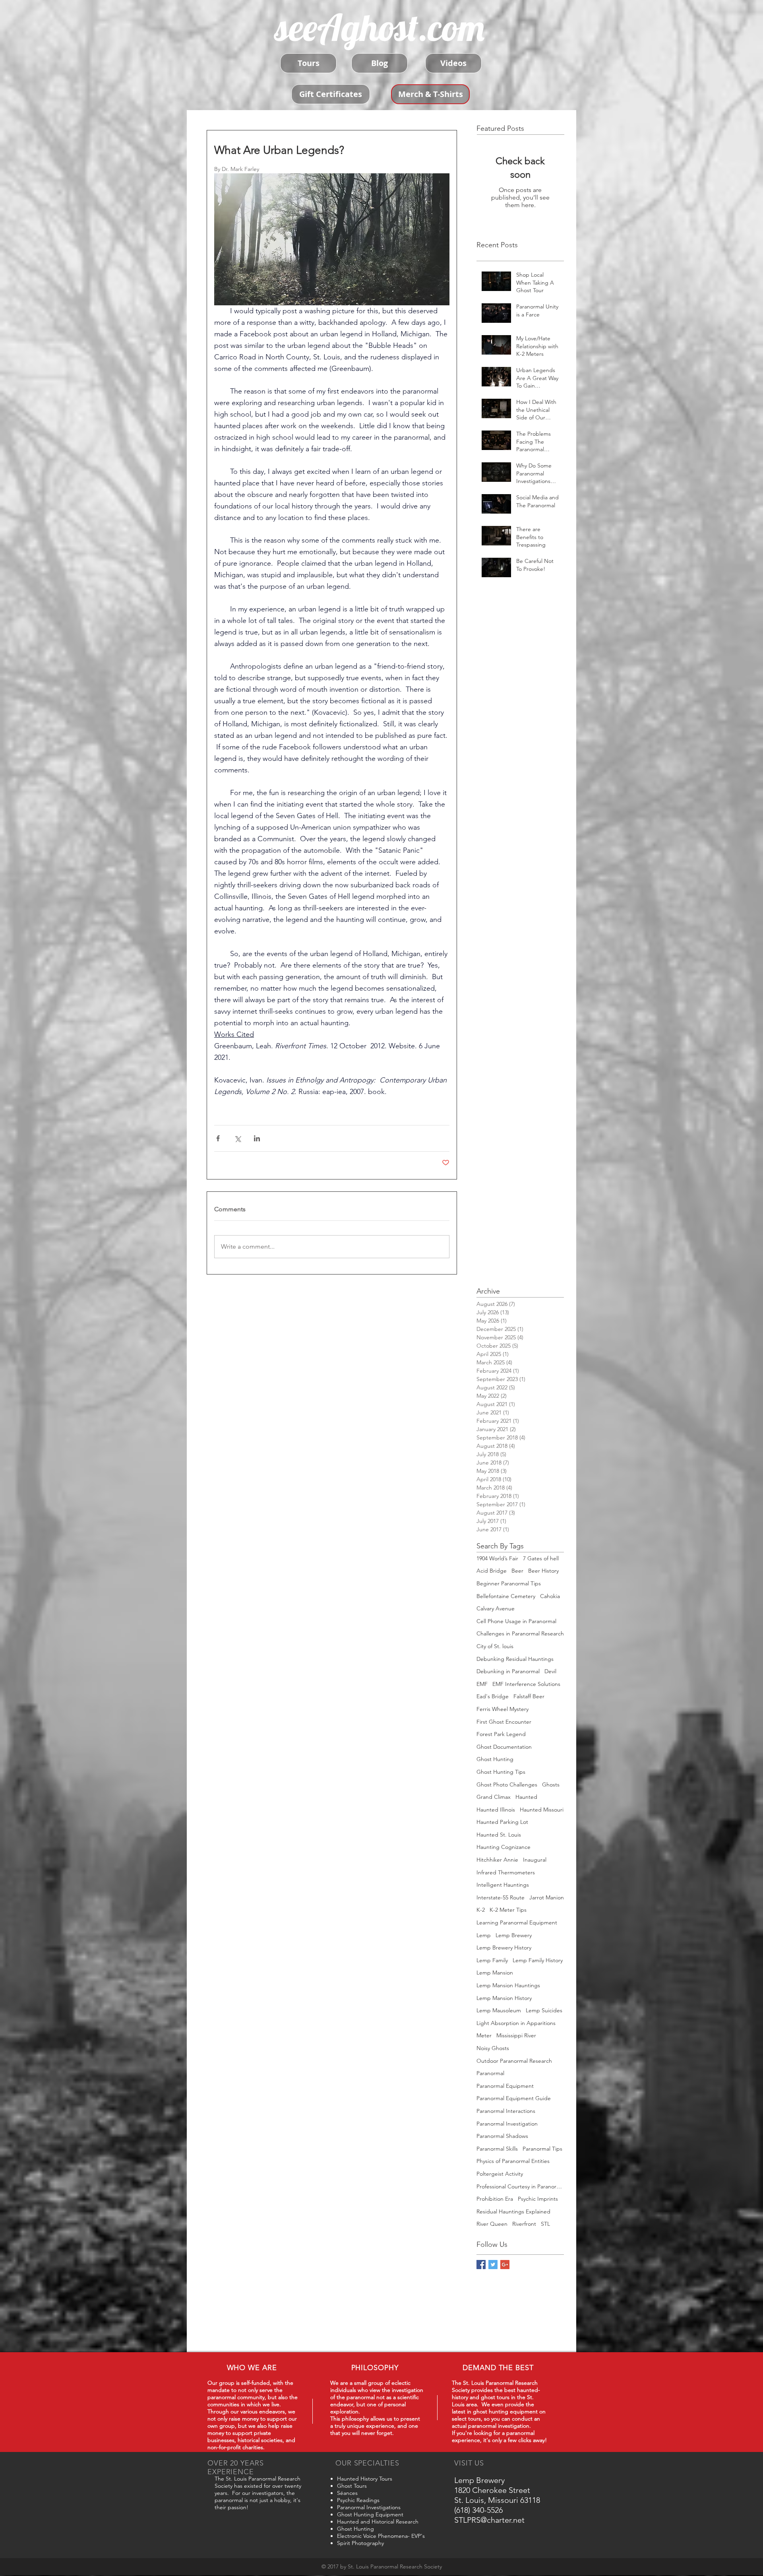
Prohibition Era (495, 2199)
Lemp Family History (538, 1960)
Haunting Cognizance (504, 1847)
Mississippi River (516, 2035)
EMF (482, 1684)
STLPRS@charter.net (489, 2520)
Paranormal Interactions (506, 2111)
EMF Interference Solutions (526, 1684)
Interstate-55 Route (501, 1897)
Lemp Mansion (495, 1973)
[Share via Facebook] (218, 1138)
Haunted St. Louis (499, 1835)
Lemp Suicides (544, 2010)
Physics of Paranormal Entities (513, 2161)
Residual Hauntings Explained (513, 2211)
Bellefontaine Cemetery (506, 1596)
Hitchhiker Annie (497, 1860)
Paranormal (490, 2073)
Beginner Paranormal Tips (509, 1583)
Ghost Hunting (495, 1759)
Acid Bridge (492, 1571)
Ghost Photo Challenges (507, 1785)
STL (545, 2224)
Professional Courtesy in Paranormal (520, 2186)
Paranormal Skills (497, 2149)
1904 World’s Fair (497, 1558)
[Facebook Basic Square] (481, 2265)
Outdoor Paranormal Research (514, 2061)
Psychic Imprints (538, 2199)
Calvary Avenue (496, 1608)
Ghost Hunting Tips (501, 1772)
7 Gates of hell (541, 1558)
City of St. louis (495, 1646)
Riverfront (524, 2224)
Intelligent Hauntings (503, 1885)
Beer (517, 1571)
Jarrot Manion (547, 1897)
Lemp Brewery (514, 1935)
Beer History (543, 1571)
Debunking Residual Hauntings (515, 1659)
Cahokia (550, 1596)
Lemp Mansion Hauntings (508, 1985)
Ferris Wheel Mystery (503, 1709)
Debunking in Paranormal (508, 1671)
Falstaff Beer (529, 1696)
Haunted (526, 1797)
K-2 (481, 1910)
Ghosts (551, 1785)
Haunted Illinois (496, 1810)
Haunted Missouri (542, 1810)
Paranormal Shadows (502, 2136)
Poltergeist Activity (500, 2174)
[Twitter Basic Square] (493, 2265)
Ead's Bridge (493, 1696)
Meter (484, 2035)
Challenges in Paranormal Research (520, 1633)
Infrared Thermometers (506, 1872)
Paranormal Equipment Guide (514, 2098)
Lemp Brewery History (504, 1948)
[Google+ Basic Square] (505, 2265)
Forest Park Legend (501, 1734)
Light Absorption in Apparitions (516, 2023)
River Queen (492, 2224)
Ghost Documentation (504, 1747)
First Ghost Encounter (504, 1722)
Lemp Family (492, 1960)
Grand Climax (494, 1797)
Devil (550, 1671)
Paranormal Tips (542, 2149)
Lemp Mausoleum (499, 2010)
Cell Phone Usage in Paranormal (516, 1621)
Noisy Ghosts (493, 2048)
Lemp (484, 1935)
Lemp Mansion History (504, 1998)
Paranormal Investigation (507, 2124)
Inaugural (535, 1860)
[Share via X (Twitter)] (237, 1138)
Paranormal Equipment (505, 2086)
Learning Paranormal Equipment (517, 1922)
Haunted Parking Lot (502, 1822)
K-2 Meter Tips (508, 1910)
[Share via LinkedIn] (257, 1138)
